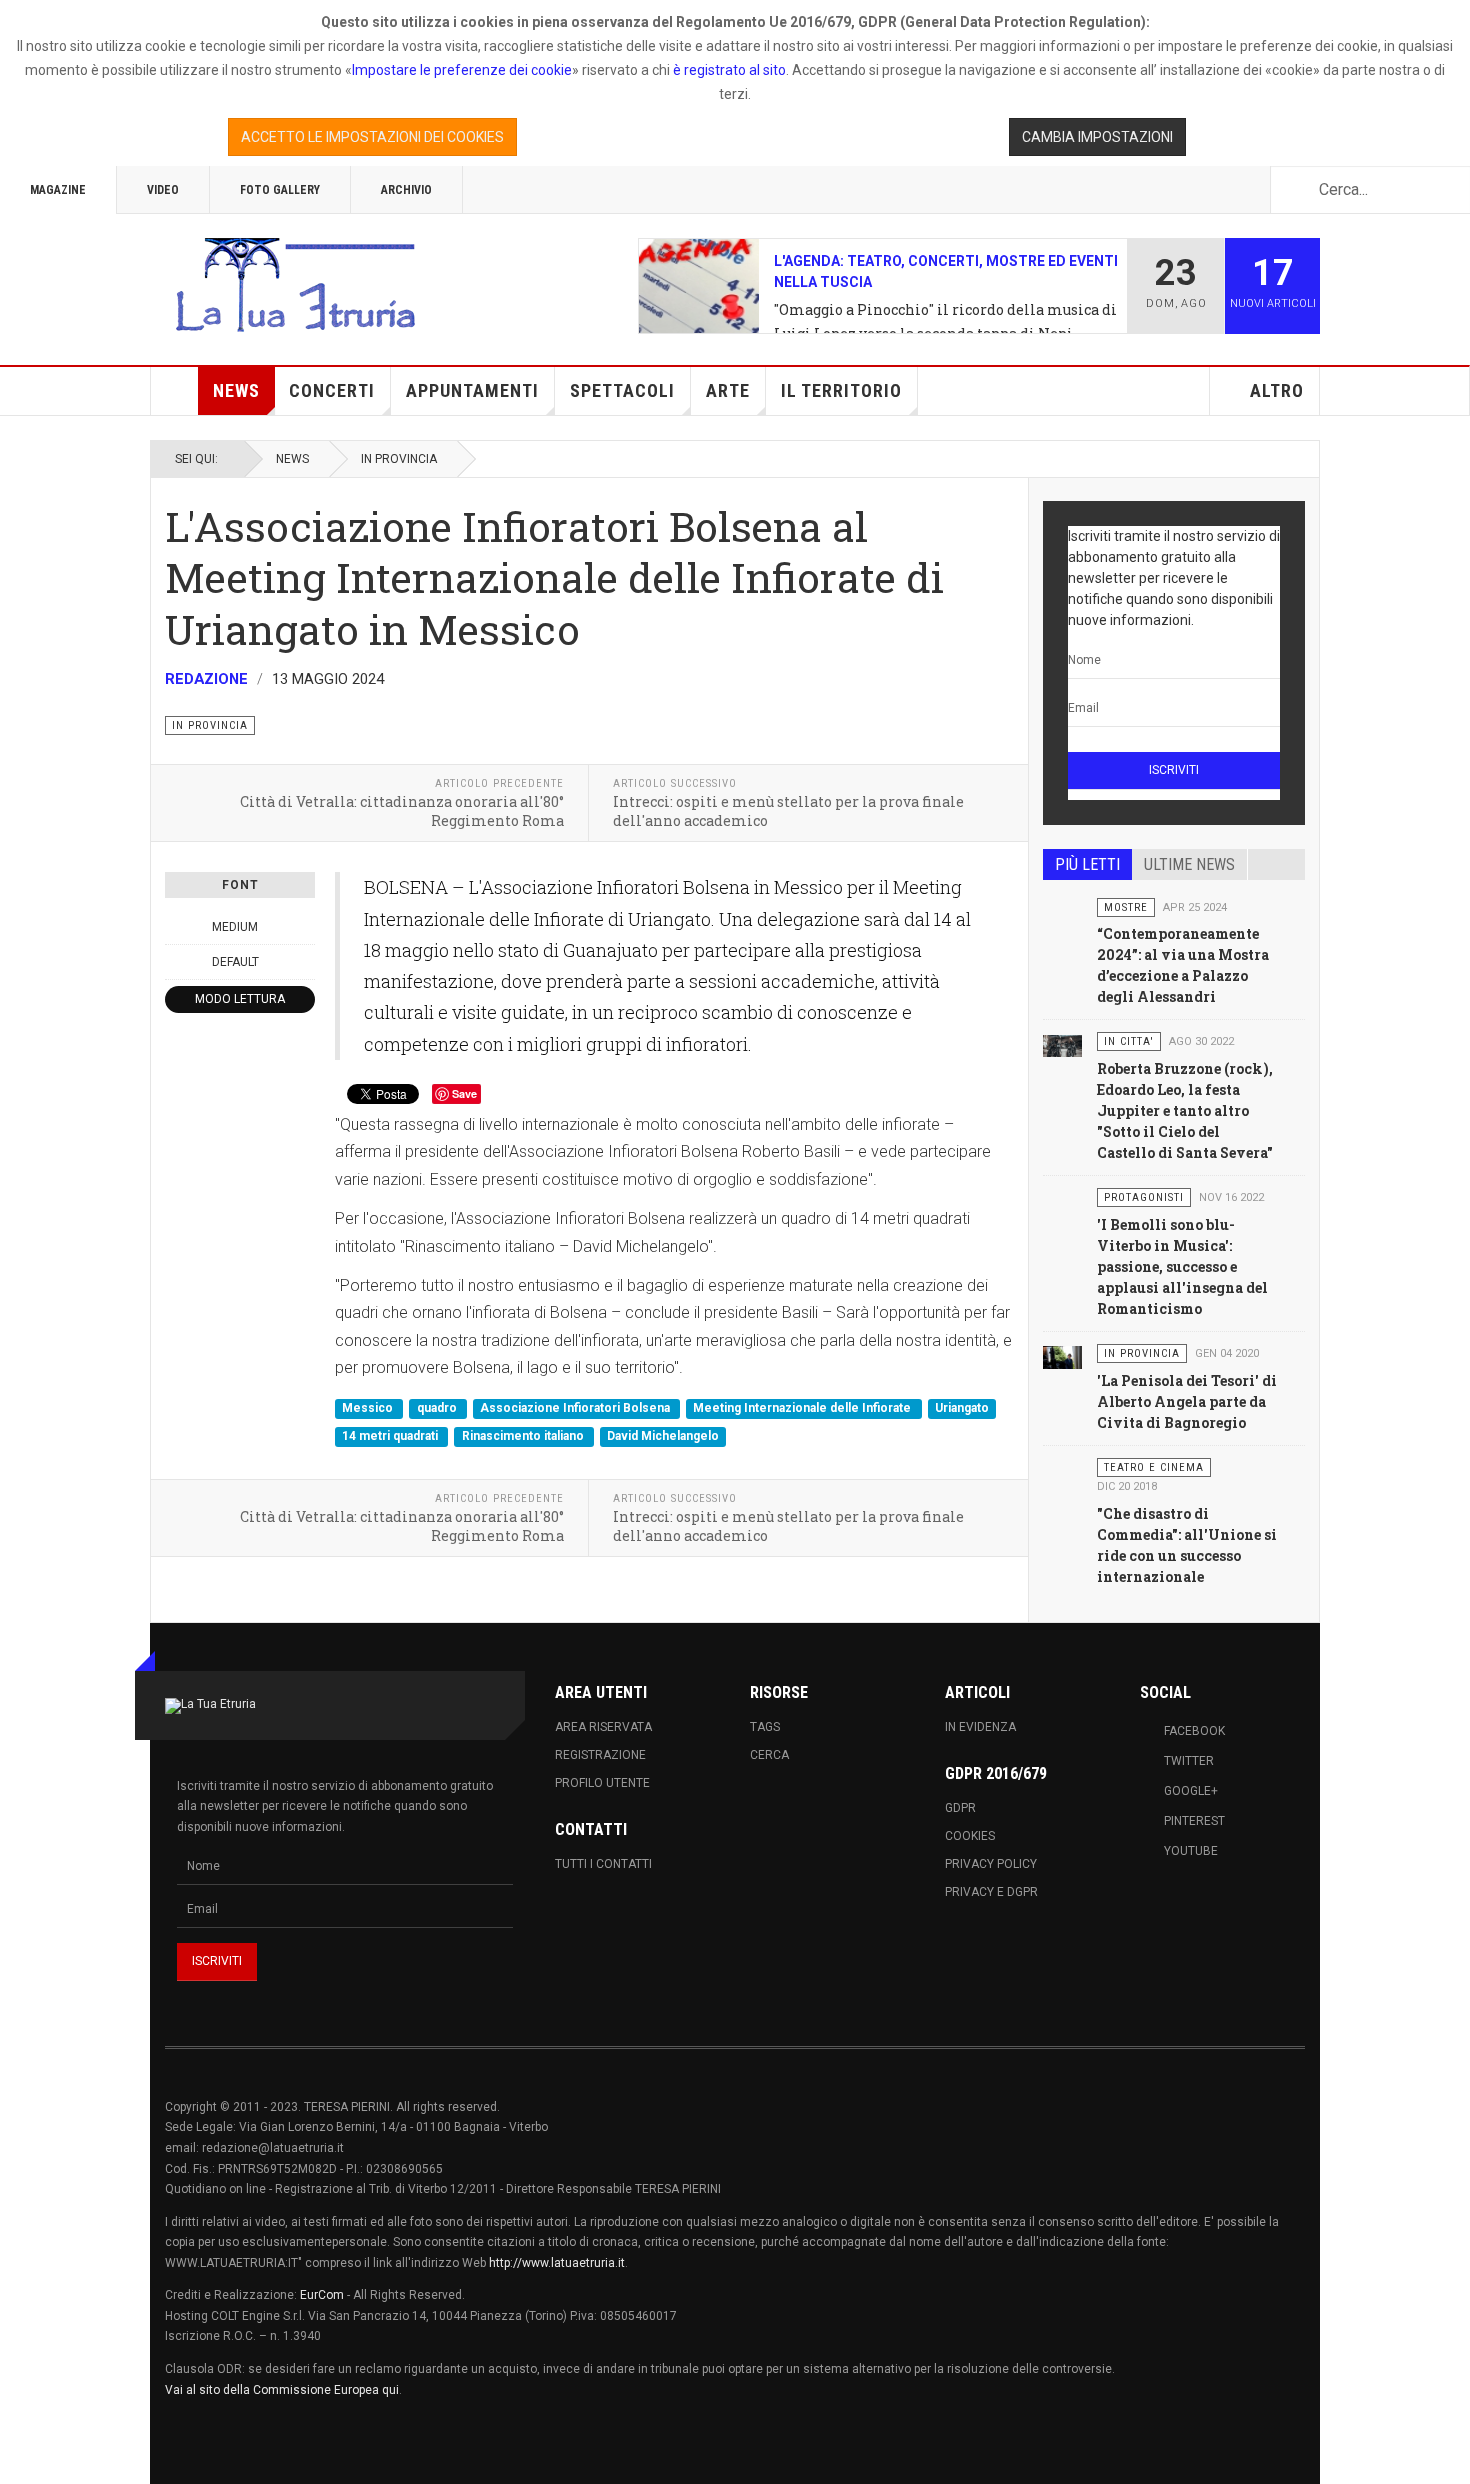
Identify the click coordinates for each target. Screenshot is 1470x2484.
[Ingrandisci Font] (304, 927)
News (236, 390)
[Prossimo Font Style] (304, 962)
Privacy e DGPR (991, 1892)
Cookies (970, 1836)
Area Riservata (603, 1727)
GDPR (960, 1808)
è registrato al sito (728, 70)
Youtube (1191, 1851)
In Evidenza (980, 1727)
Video (163, 190)
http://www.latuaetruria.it (557, 2263)
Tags (765, 1727)
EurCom (322, 2295)
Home (175, 391)
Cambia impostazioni (1097, 137)
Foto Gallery (280, 190)
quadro (438, 1409)
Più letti (1087, 864)
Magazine (58, 190)
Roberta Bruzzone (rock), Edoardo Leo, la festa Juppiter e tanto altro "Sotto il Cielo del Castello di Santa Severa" (1185, 1110)
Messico (369, 1409)
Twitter (1189, 1761)
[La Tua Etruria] (295, 286)
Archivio (406, 190)
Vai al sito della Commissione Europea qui (282, 2390)
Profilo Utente (602, 1783)
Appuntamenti (472, 390)
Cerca (769, 1755)
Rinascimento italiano (524, 1436)
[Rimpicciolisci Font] (176, 927)
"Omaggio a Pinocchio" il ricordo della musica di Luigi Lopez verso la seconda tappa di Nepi (945, 321)
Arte (728, 390)
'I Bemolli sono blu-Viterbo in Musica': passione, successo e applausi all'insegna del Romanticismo (1182, 1266)
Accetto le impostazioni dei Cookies (372, 137)
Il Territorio (841, 390)
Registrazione (600, 1755)
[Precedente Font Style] (176, 962)
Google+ (1191, 1791)
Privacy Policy (991, 1864)
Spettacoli (622, 390)
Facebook (1194, 1731)
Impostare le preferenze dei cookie (462, 70)
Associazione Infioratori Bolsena (576, 1409)
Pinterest (1194, 1821)
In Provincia (399, 459)
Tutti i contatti (603, 1864)
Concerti (332, 390)
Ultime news (1189, 864)
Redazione (206, 679)
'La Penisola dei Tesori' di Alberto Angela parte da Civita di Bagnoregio (1187, 1401)
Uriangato (962, 1409)
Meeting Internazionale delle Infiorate (803, 1409)
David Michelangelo (663, 1436)
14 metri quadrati (391, 1436)
